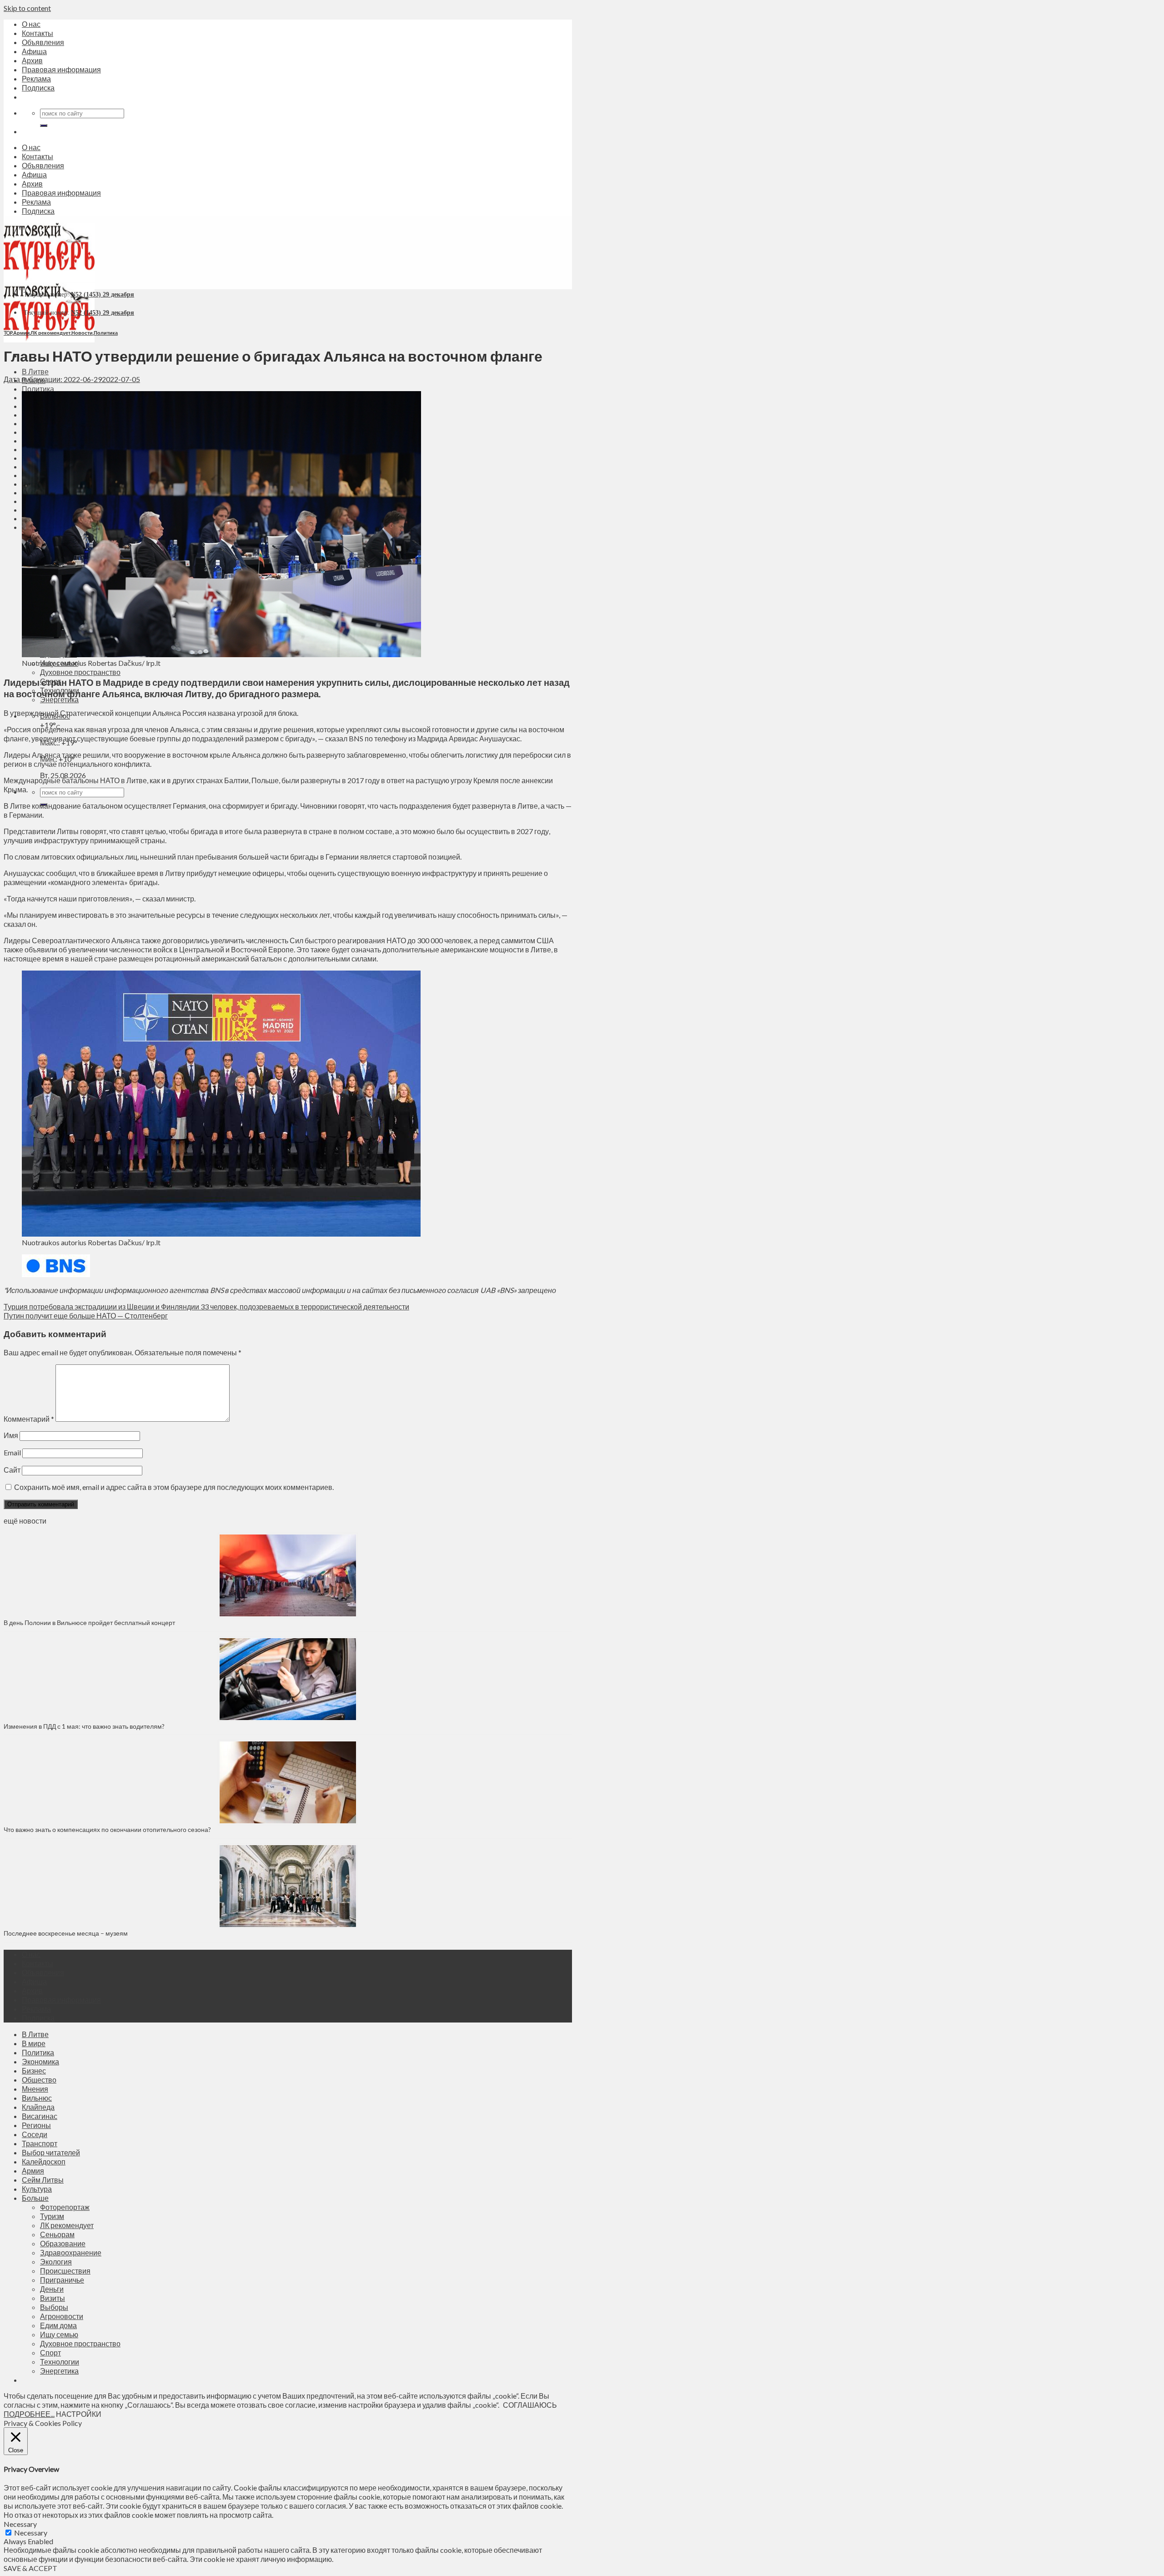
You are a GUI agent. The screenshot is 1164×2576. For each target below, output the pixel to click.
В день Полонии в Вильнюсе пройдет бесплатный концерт (89, 1623)
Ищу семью (59, 2334)
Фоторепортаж (65, 2207)
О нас (31, 24)
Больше (35, 2198)
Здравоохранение (71, 2252)
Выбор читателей (51, 2152)
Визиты (53, 2298)
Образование (63, 2243)
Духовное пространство (80, 672)
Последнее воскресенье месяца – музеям (67, 1933)
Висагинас (40, 2116)
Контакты (38, 33)
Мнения (35, 2089)
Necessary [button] (20, 2524)
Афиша (34, 51)
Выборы (54, 2307)
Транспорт (40, 2143)
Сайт (12, 1470)
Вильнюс (37, 2098)
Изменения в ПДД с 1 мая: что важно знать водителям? (84, 1726)
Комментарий (29, 1419)
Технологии (60, 2362)
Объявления (43, 42)
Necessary (31, 2533)
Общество (39, 2080)
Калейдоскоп (44, 2161)
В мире (34, 2043)
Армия (21, 333)
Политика (38, 389)
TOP (8, 333)
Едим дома (58, 2325)
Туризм (52, 2216)
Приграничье (62, 2280)
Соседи (35, 2134)
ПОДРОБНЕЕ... (29, 2414)
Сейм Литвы (43, 2180)
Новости (82, 333)
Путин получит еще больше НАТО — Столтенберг (86, 1316)
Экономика (40, 2061)
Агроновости (62, 2316)
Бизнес (34, 2070)
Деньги (52, 2289)
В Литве (35, 371)
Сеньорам (57, 2234)
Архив (32, 60)
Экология (56, 2262)
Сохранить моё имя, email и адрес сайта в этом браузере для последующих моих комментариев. (174, 1487)
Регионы (36, 2125)
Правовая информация (61, 69)
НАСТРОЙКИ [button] (79, 2414)
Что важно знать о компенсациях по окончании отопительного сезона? (107, 1829)
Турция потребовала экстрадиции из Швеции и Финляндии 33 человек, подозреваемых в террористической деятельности (206, 1306)
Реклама (36, 78)
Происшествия (65, 2271)
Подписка (38, 88)
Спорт (50, 2352)
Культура (37, 2189)
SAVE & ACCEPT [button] (30, 2568)
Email (12, 1452)
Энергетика (59, 2371)
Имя (11, 1435)
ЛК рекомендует (50, 333)
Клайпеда (38, 2107)
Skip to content (27, 8)
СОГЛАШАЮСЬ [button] (530, 2405)
